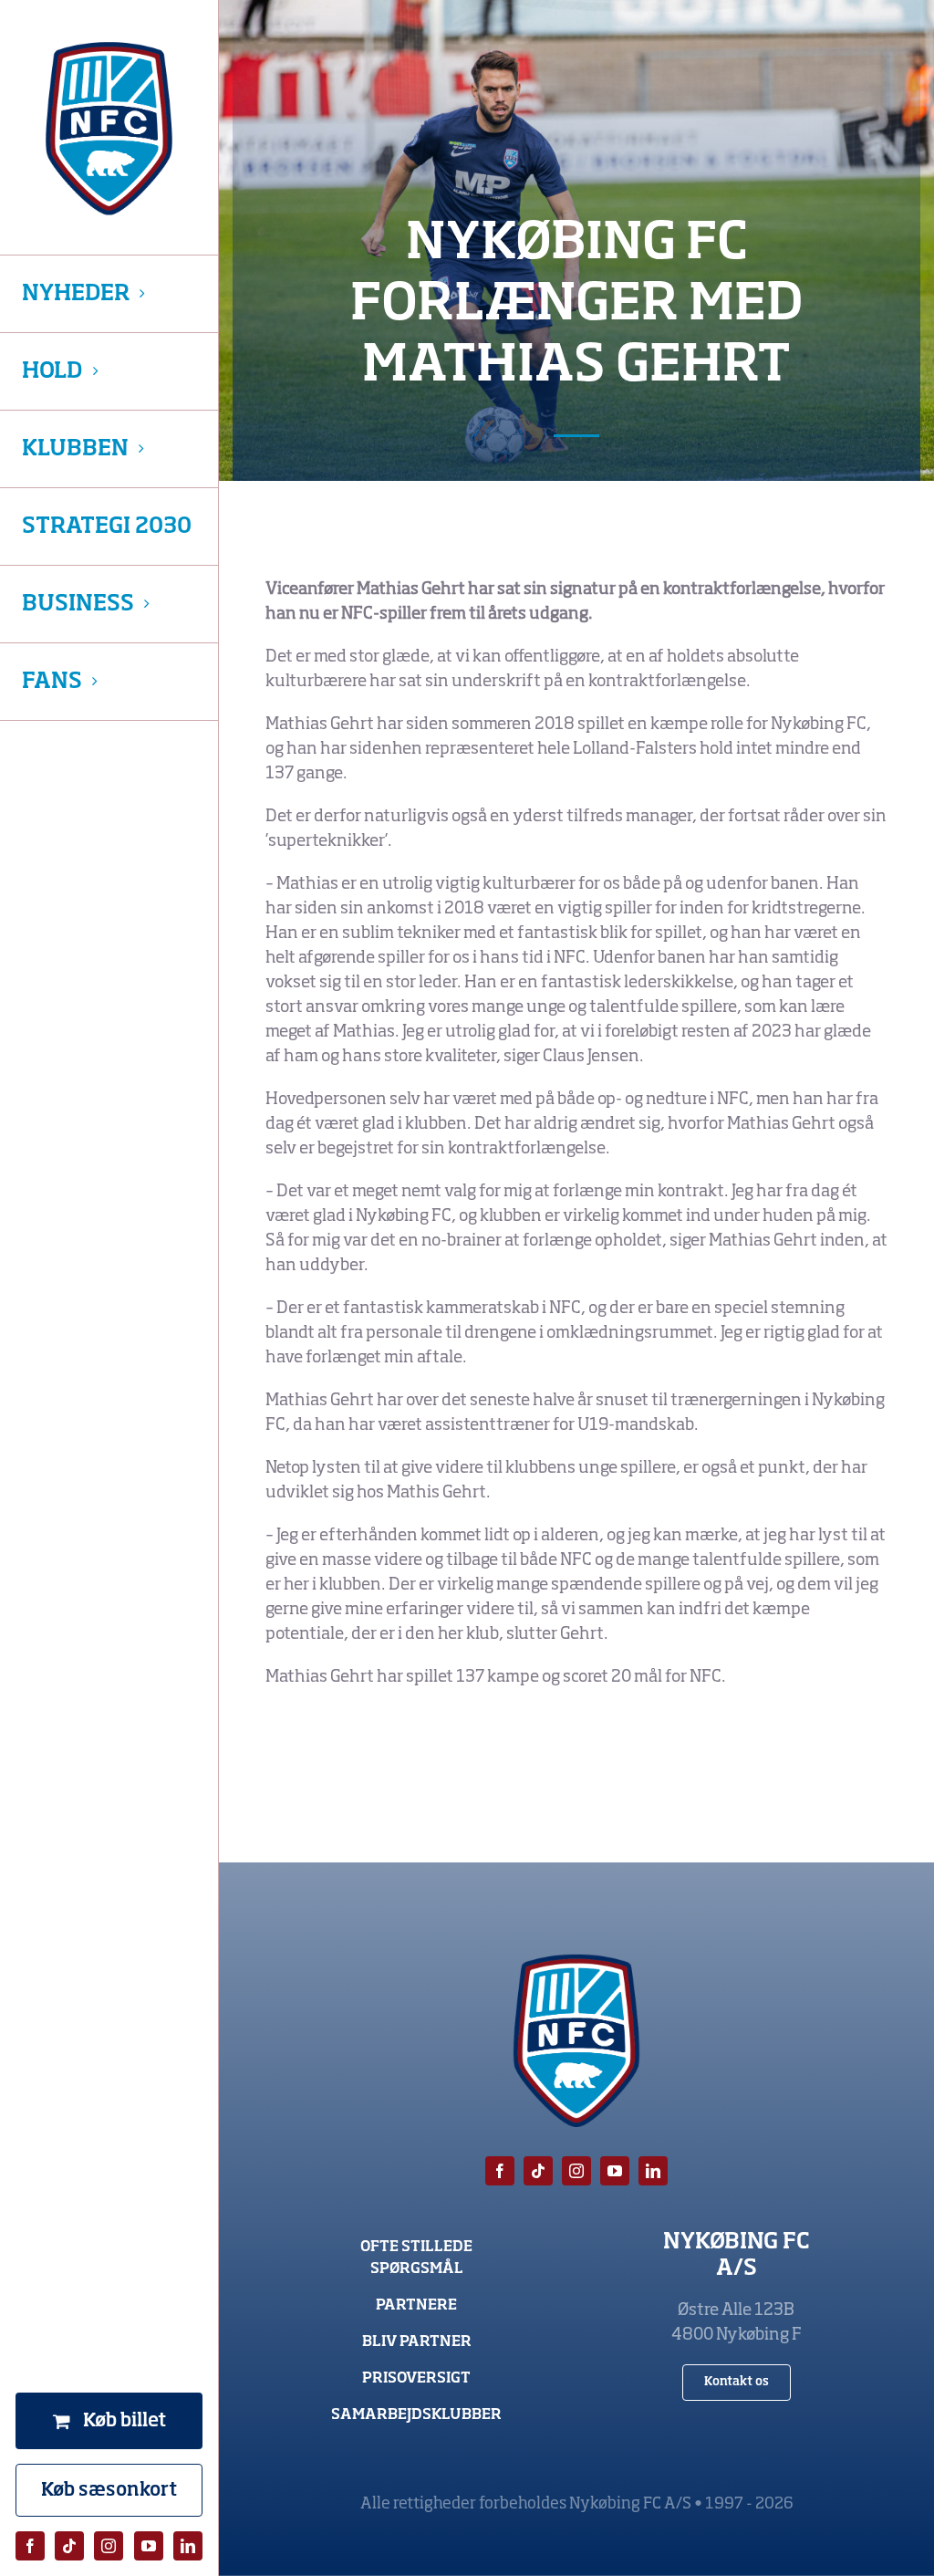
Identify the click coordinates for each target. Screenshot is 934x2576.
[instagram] (109, 2546)
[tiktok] (69, 2546)
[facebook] (30, 2546)
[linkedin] (188, 2546)
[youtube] (149, 2546)
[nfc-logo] (109, 129)
